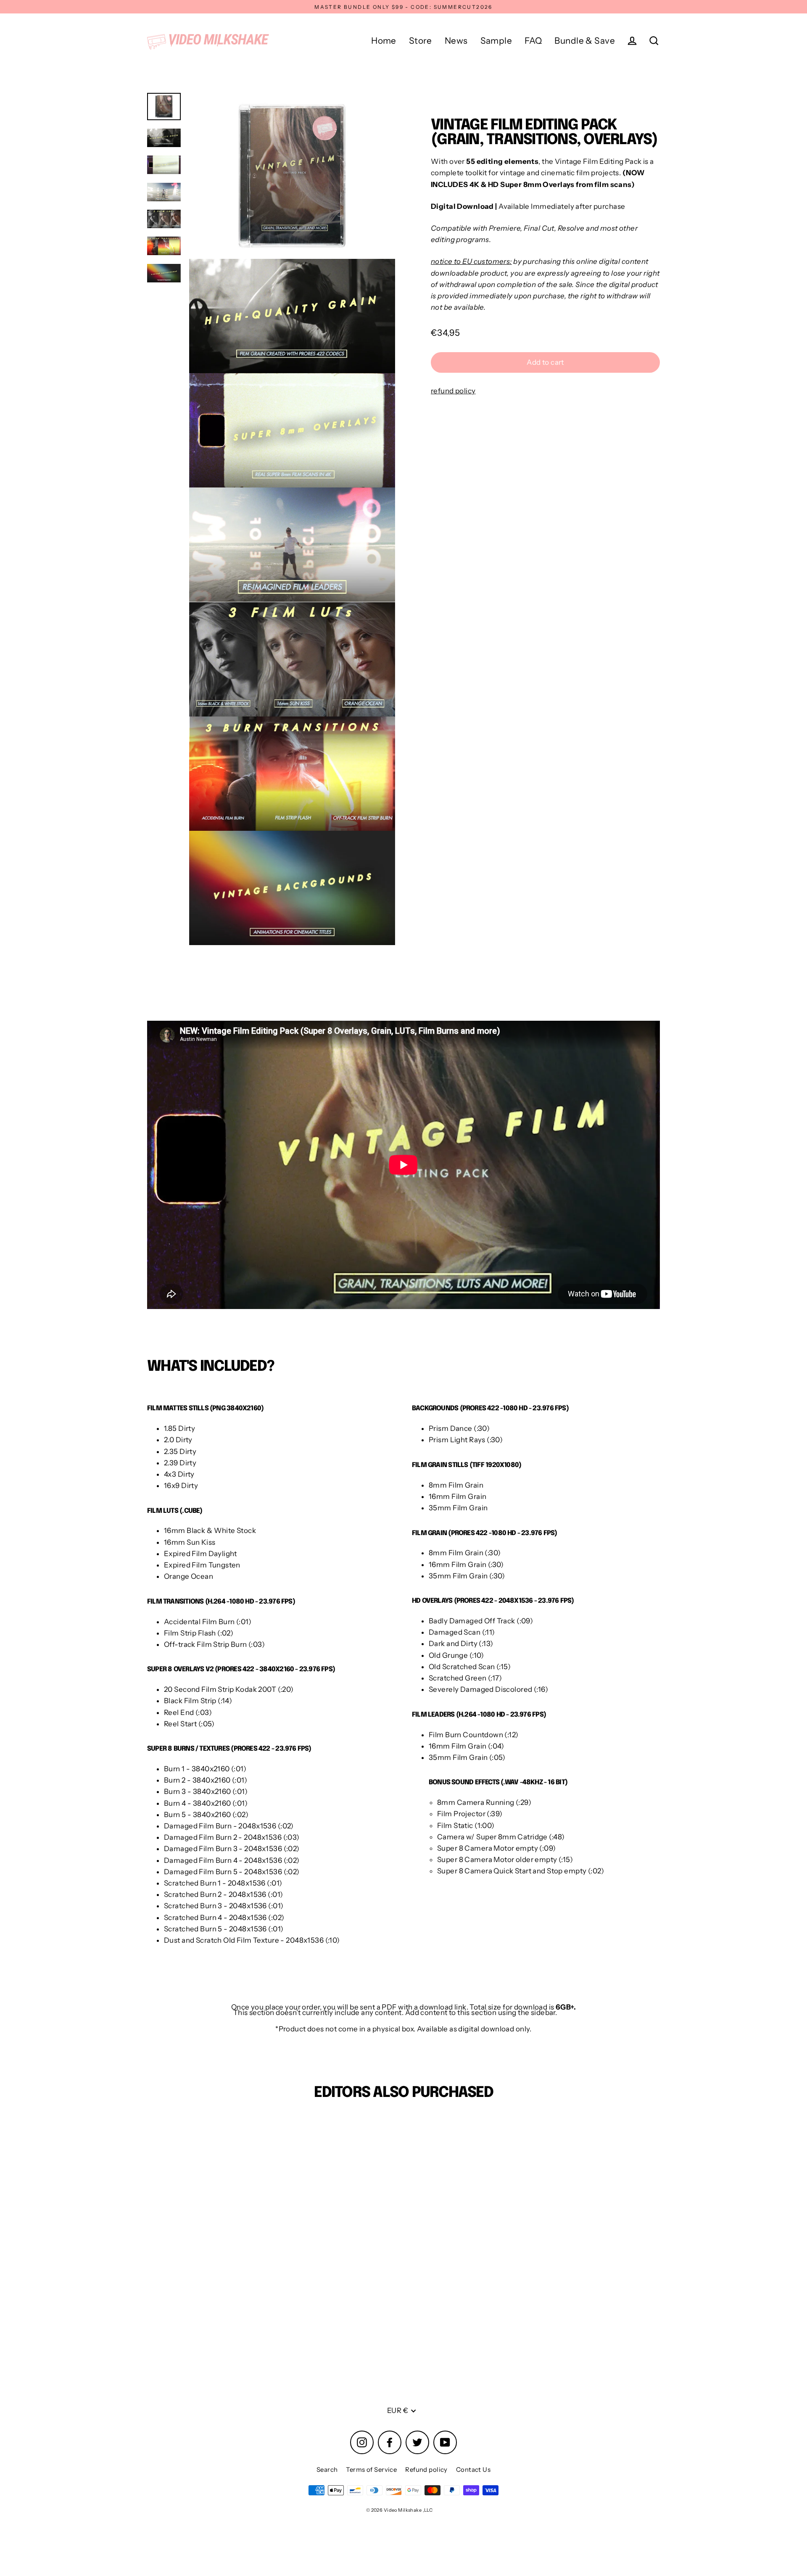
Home (384, 41)
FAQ (533, 41)
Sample (496, 41)
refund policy (453, 391)
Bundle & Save (585, 41)
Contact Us (473, 2469)
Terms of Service (371, 2469)
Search (327, 2469)
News (456, 41)
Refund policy (426, 2469)
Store (421, 41)
